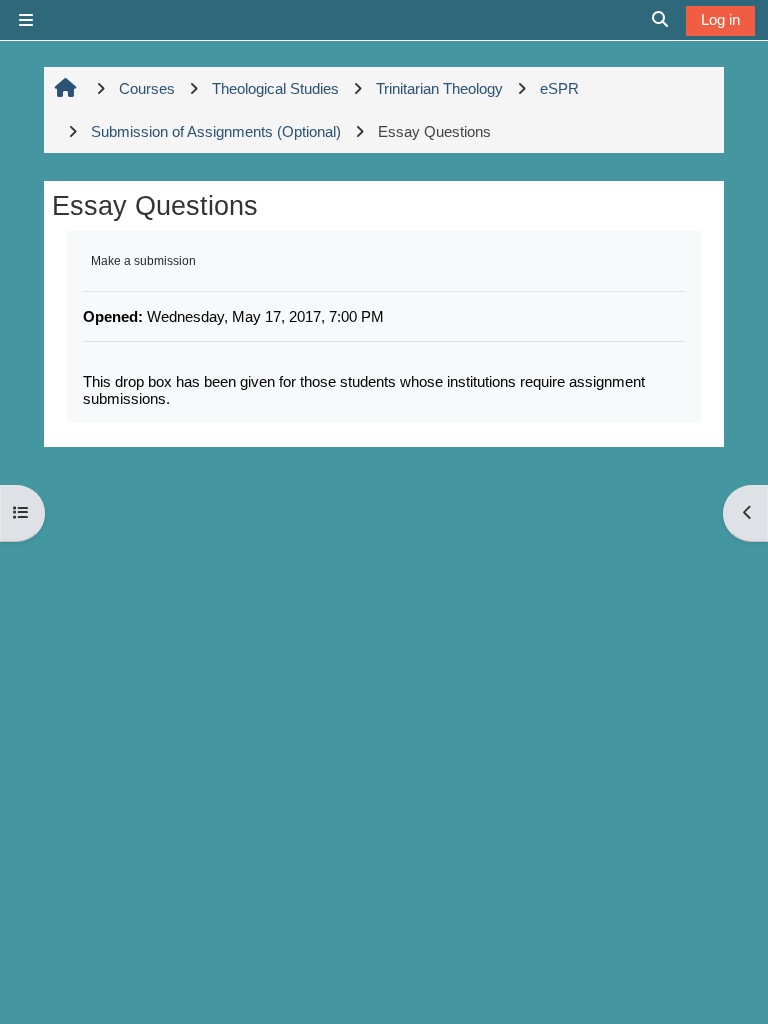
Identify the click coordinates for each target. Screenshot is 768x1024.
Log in (720, 19)
